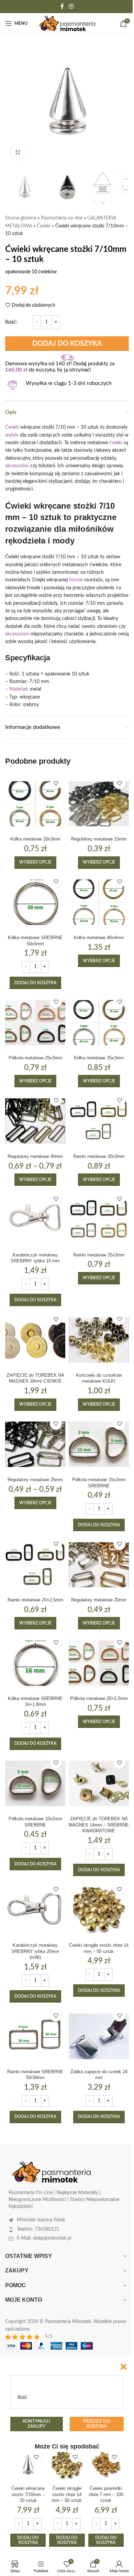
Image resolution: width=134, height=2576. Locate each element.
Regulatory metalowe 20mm (99, 1600)
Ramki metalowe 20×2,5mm (35, 1600)
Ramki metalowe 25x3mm (99, 1255)
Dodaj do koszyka (67, 344)
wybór (12, 435)
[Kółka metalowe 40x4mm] (99, 902)
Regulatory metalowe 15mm (99, 839)
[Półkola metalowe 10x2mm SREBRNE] (35, 1784)
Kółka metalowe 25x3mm (99, 1058)
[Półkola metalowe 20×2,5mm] (99, 1663)
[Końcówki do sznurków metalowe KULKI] (99, 1340)
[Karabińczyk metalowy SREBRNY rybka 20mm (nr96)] (35, 1910)
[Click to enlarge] (18, 152)
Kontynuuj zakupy (36, 2424)
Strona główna (21, 218)
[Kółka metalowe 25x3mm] (99, 1023)
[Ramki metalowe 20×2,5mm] (35, 1565)
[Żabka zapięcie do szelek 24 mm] (99, 2036)
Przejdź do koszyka (97, 2424)
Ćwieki (44, 226)
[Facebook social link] (62, 6)
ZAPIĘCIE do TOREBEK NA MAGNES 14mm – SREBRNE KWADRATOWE (99, 1825)
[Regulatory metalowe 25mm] (35, 1444)
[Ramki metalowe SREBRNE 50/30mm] (35, 2036)
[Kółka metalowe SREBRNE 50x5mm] (35, 902)
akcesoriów (17, 466)
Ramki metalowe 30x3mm (99, 1157)
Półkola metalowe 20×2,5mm (99, 1699)
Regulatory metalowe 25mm (35, 1480)
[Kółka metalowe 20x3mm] (35, 804)
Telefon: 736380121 (38, 2229)
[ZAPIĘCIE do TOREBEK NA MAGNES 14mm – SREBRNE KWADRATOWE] (99, 1784)
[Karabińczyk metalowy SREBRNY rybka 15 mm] (35, 1219)
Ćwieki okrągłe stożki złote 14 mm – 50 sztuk (67, 2494)
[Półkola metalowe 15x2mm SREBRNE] (99, 1444)
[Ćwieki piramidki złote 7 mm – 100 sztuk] (106, 2465)
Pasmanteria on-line (62, 218)
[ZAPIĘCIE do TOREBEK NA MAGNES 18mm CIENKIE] (35, 1340)
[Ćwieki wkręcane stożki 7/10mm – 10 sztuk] (28, 2465)
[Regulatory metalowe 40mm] (35, 1121)
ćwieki (116, 443)
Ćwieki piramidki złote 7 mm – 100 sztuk (106, 2494)
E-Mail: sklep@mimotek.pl (44, 2238)
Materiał (18, 689)
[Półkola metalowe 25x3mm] (35, 1023)
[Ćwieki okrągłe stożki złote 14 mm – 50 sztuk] (99, 1910)
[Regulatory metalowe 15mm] (99, 804)
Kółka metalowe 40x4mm (99, 938)
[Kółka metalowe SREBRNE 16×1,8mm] (35, 1663)
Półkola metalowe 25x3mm (35, 1058)
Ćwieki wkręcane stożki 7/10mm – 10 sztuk (28, 2494)
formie (76, 580)
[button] (35, 983)
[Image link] (52, 2172)
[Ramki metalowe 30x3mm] (99, 1121)
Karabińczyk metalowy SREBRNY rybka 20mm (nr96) (35, 1951)
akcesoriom (17, 634)
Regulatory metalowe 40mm (35, 1157)
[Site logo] (67, 23)
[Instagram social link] (71, 6)
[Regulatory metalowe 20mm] (99, 1565)
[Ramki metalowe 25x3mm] (99, 1219)
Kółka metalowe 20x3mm (35, 839)
